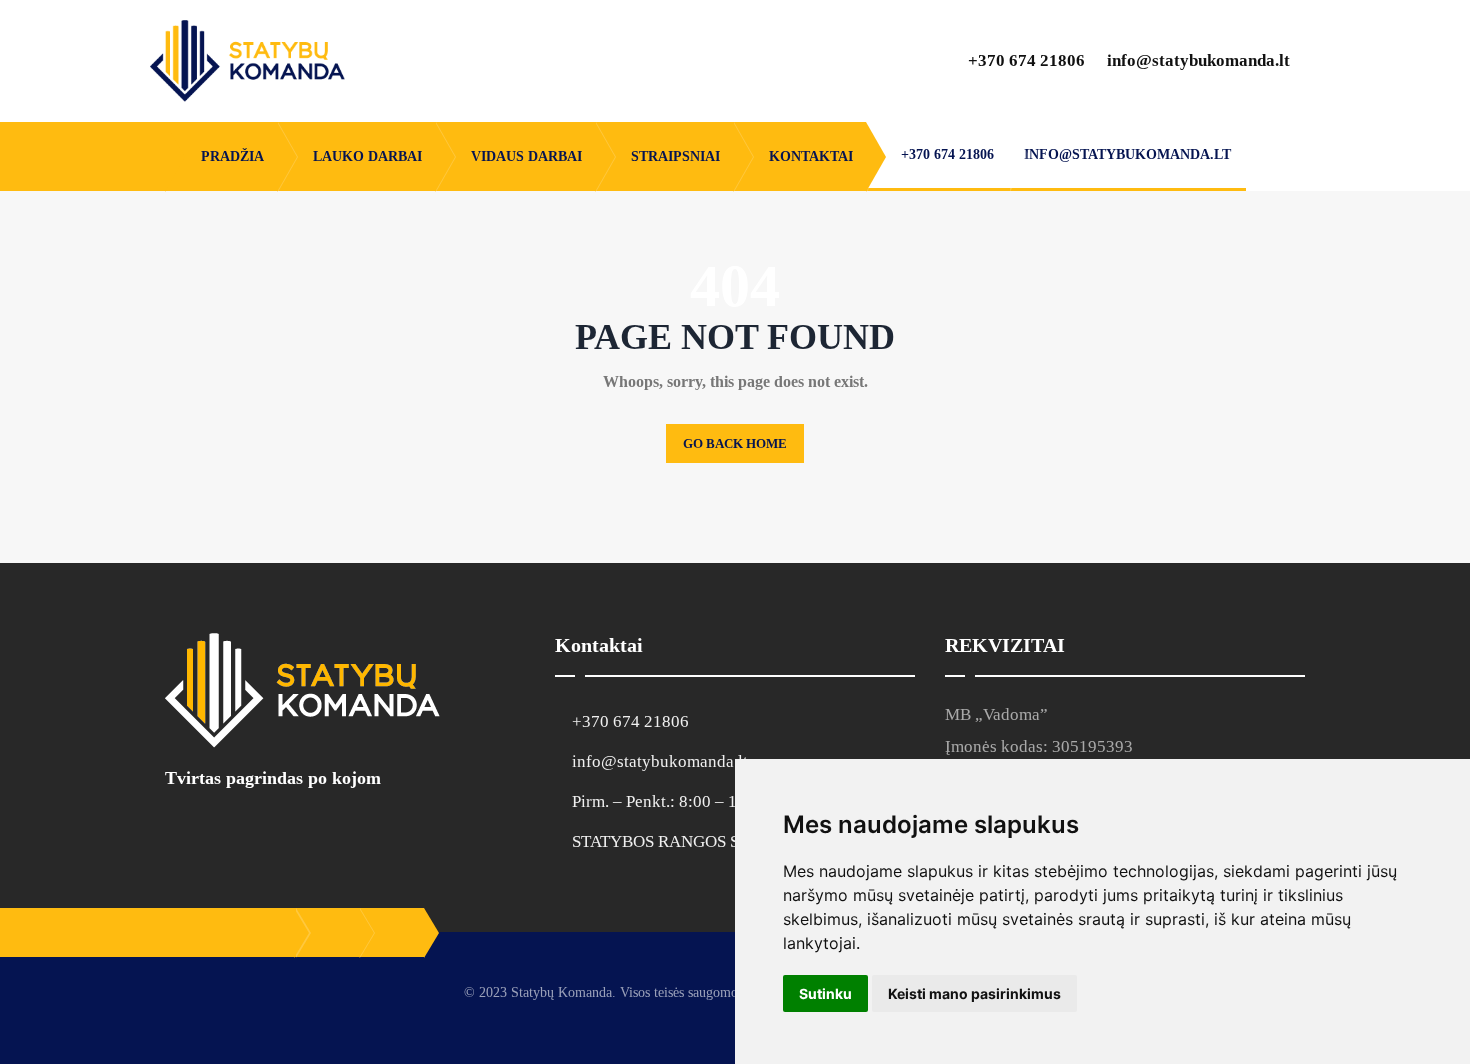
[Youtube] (259, 830)
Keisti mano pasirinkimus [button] (974, 993)
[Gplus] (220, 830)
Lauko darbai (367, 156)
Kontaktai (811, 156)
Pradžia (232, 156)
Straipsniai (675, 156)
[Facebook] (181, 830)
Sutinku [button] (825, 993)
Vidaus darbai (526, 156)
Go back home (735, 443)
